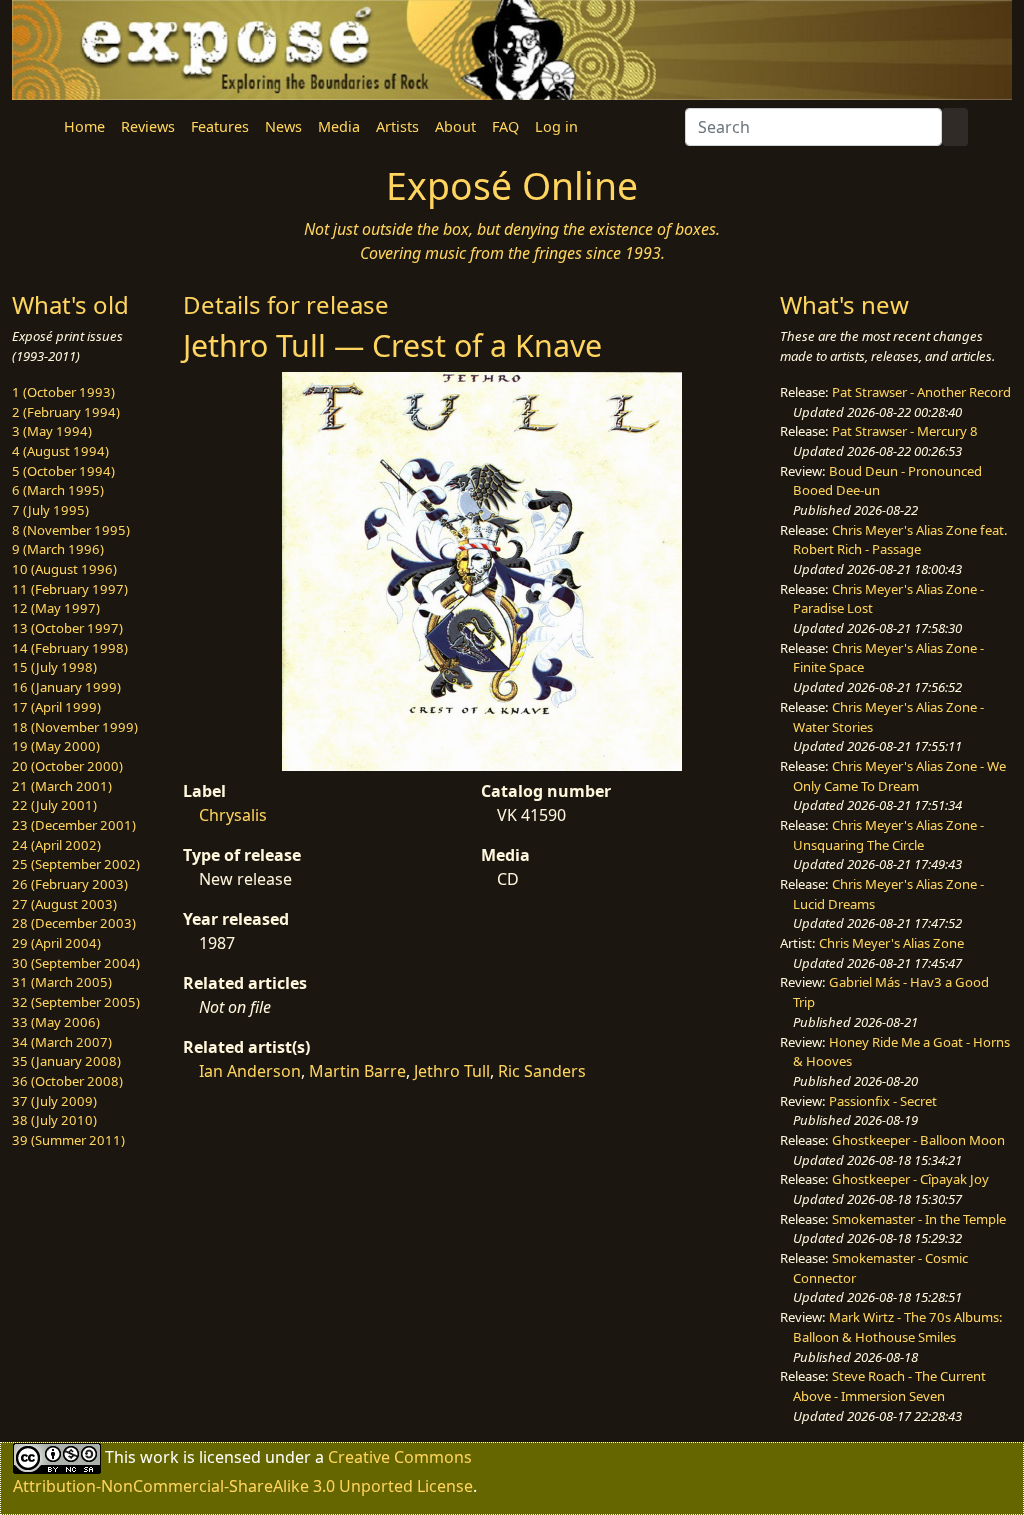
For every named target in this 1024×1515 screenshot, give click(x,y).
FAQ (505, 126)
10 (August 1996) (64, 569)
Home (84, 126)
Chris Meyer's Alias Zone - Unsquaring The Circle (888, 835)
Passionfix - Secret (883, 1101)
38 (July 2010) (54, 1120)
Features (220, 126)
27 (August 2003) (64, 904)
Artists (397, 126)
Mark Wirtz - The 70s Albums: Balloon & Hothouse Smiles (898, 1327)
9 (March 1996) (58, 549)
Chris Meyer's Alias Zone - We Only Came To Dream (899, 776)
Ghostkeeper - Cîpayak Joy (910, 1179)
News (283, 126)
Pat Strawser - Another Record (921, 392)
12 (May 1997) (56, 608)
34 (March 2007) (62, 1042)
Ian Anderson (250, 1071)
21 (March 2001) (62, 786)
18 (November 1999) (75, 727)
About (455, 126)
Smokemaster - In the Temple (919, 1219)
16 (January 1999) (66, 687)
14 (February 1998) (70, 648)
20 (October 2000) (67, 766)
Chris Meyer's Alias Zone (891, 943)
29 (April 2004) (56, 943)
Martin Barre (357, 1071)
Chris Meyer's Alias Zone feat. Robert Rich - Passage (900, 540)
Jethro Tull (452, 1071)
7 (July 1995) (50, 510)
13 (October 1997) (67, 628)
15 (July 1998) (54, 667)
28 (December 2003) (74, 923)
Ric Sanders (542, 1071)
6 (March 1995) (58, 490)
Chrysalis (233, 815)
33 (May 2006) (56, 1022)
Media (339, 126)
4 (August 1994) (60, 451)
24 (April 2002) (56, 845)
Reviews (148, 126)
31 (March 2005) (62, 982)
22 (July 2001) (54, 805)
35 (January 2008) (66, 1061)
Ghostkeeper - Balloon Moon (918, 1140)
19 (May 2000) (56, 746)
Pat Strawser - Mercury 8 (905, 431)
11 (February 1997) (70, 589)
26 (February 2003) (70, 884)
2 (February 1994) (66, 412)
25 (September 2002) (76, 864)
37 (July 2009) (54, 1101)
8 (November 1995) (71, 530)
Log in (556, 126)
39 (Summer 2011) (68, 1140)
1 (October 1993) (63, 392)
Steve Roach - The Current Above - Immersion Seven (889, 1386)
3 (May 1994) (52, 431)
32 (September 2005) (76, 1002)
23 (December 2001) (74, 825)
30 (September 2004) (76, 963)
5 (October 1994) (63, 471)
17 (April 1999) (56, 707)
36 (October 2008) (67, 1081)
